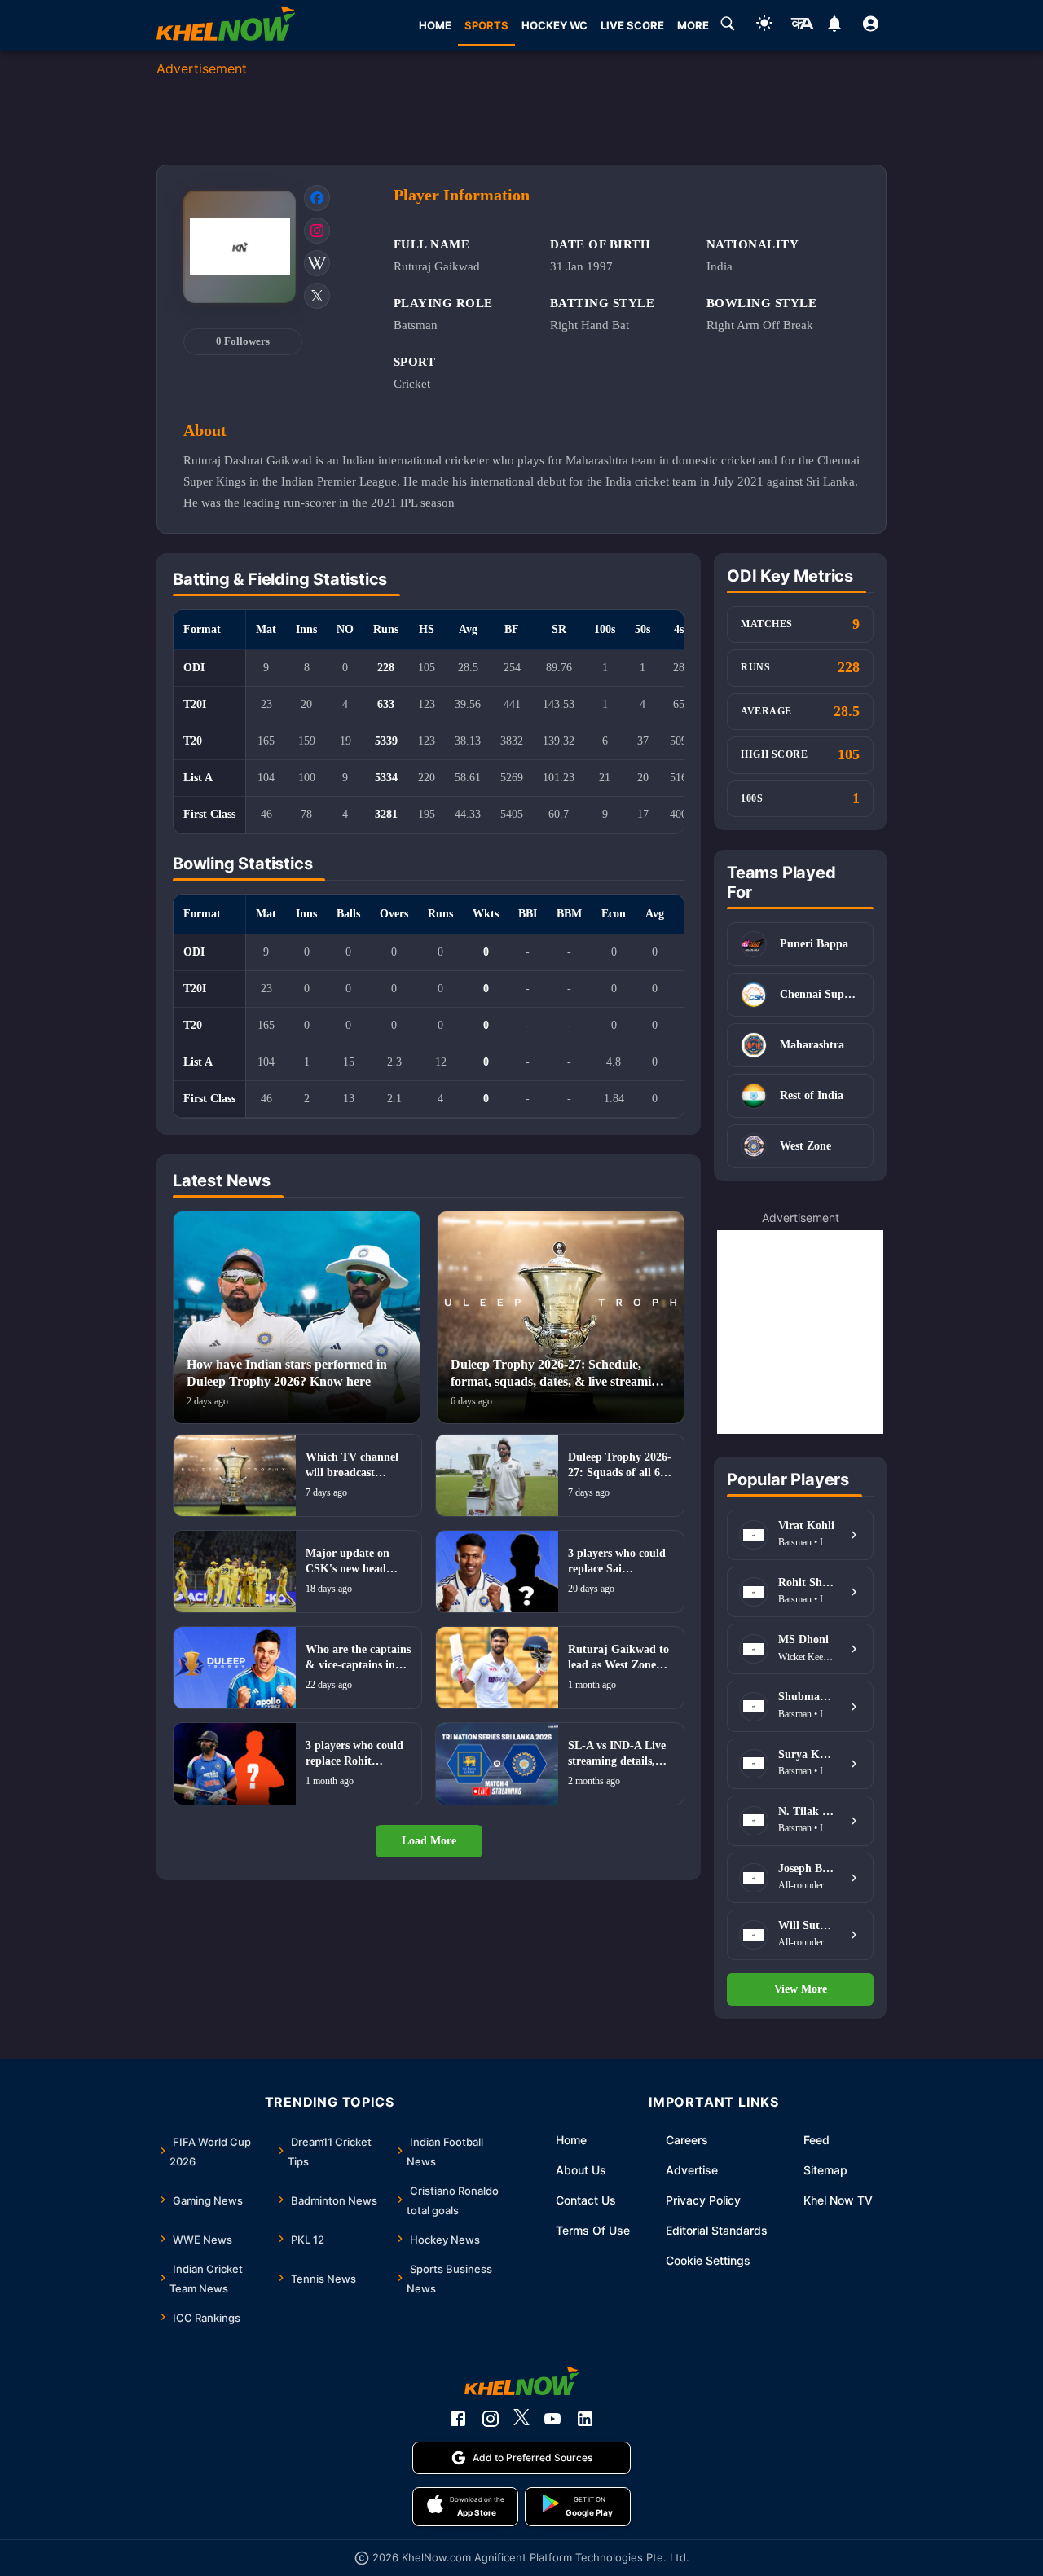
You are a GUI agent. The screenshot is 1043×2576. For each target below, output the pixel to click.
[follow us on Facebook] (458, 2419)
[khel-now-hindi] (802, 26)
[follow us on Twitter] (521, 2419)
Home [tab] (435, 25)
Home (571, 2140)
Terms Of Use (593, 2230)
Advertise (692, 2170)
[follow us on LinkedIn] (585, 2419)
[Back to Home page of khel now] (226, 26)
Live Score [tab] (632, 25)
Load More (429, 1841)
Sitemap (825, 2170)
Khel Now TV (838, 2200)
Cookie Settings (708, 2260)
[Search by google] (728, 26)
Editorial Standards (717, 2230)
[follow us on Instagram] (491, 2419)
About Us (581, 2170)
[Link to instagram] (317, 231)
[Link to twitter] (317, 296)
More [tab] (693, 25)
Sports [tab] (486, 25)
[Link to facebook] (317, 198)
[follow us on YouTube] (552, 2419)
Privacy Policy (703, 2200)
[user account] (871, 26)
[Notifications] (834, 26)
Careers (687, 2140)
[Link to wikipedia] (317, 263)
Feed (816, 2140)
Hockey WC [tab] (555, 25)
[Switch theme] (764, 26)
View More (801, 1989)
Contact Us (586, 2200)
